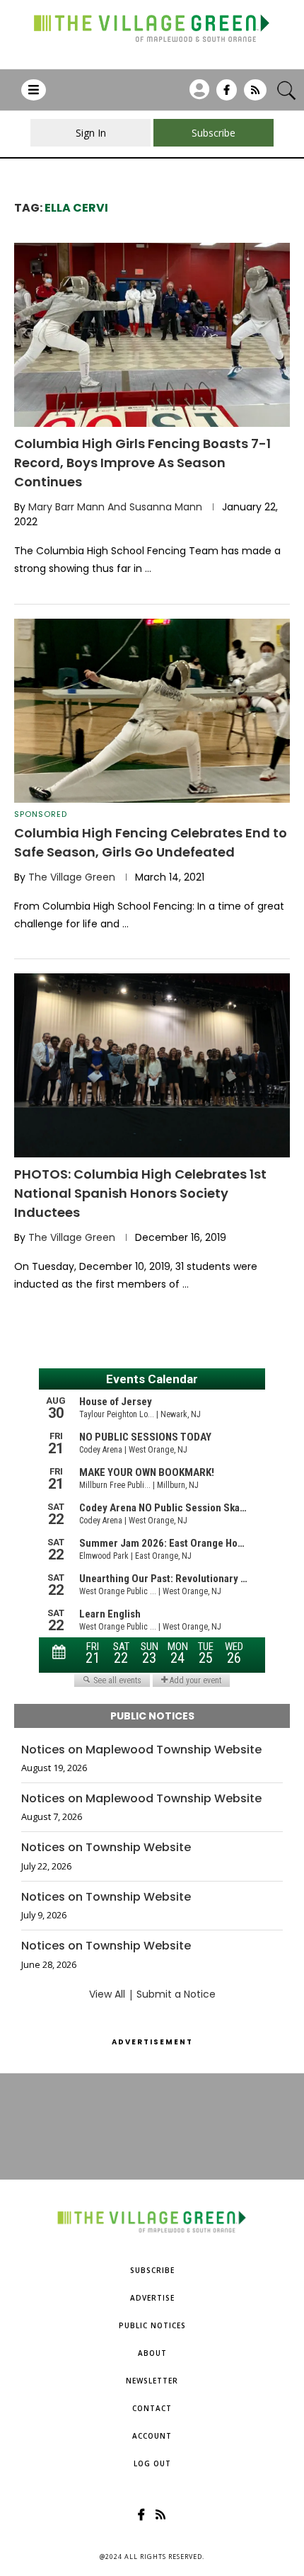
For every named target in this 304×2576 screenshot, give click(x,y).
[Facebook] (227, 95)
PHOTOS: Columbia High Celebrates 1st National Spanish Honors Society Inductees (140, 1193)
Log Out (152, 2463)
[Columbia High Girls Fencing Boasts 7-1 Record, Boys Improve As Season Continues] (152, 335)
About (152, 2353)
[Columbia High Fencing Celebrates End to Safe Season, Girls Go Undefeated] (152, 711)
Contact (152, 2408)
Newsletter (152, 2381)
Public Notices (152, 2325)
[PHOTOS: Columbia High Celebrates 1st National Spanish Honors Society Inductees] (152, 1065)
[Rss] (255, 95)
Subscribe (152, 2270)
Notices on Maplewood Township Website (141, 1750)
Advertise (152, 2298)
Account (152, 2436)
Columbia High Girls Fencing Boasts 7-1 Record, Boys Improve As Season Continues (142, 463)
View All (107, 1994)
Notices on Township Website (106, 1848)
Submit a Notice (176, 1994)
